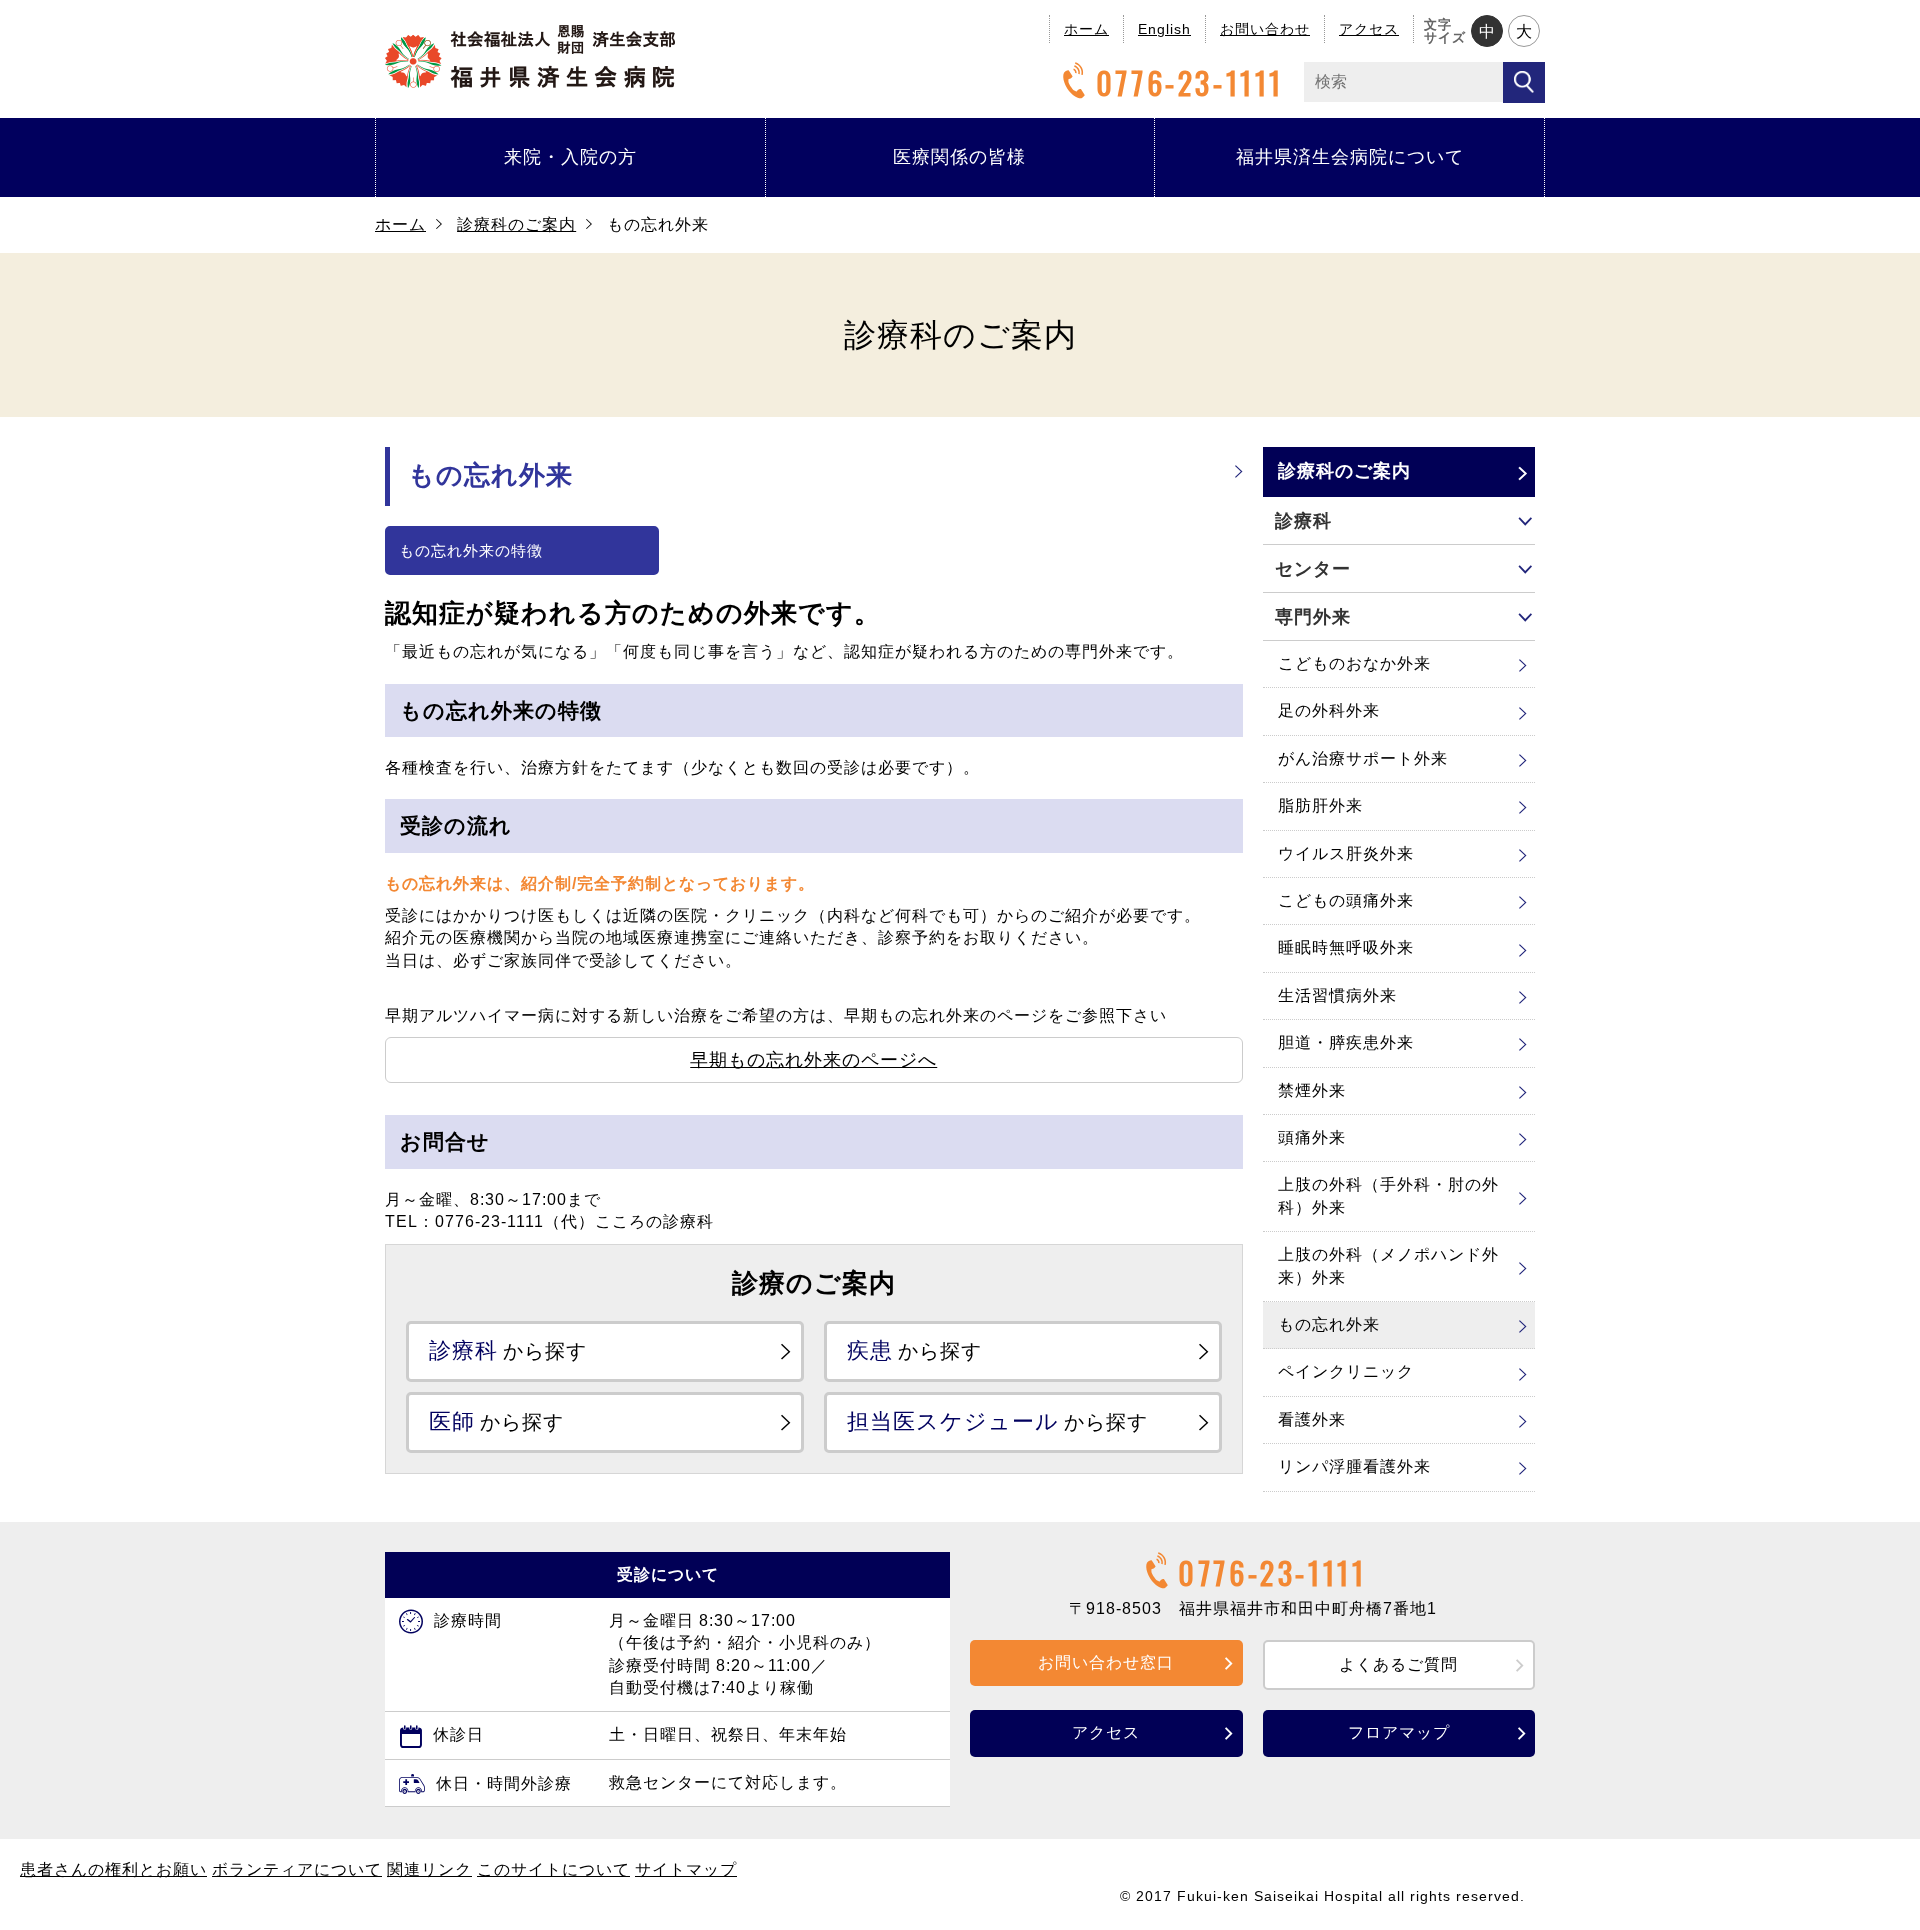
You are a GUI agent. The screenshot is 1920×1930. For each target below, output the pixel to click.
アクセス (1369, 29)
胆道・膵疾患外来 (1346, 1042)
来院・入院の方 (570, 157)
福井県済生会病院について (1350, 157)
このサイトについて (553, 1869)
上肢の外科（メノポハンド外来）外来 (1388, 1265)
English (1164, 29)
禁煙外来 (1312, 1090)
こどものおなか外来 (1354, 663)
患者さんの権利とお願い (113, 1869)
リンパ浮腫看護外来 (1354, 1466)
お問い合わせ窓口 (1106, 1662)
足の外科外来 (1329, 710)
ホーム (1086, 29)
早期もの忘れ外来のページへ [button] (813, 1060)
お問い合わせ (1265, 29)
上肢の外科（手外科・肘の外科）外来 (1388, 1195)
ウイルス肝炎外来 (1346, 853)
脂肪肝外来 (1320, 805)
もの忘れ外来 (1329, 1324)
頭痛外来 (1312, 1137)
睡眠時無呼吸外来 (1346, 947)
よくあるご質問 (1398, 1664)
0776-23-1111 (1190, 82)
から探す (508, 1350)
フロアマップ (1399, 1732)
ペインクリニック (1346, 1371)
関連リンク (429, 1869)
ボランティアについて (297, 1869)
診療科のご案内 (516, 224)
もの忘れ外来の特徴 (471, 550)
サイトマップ (686, 1869)
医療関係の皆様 (959, 157)
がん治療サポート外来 (1363, 758)
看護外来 (1312, 1419)
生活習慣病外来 (1337, 995)
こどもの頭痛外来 (1346, 900)
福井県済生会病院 (530, 56)
